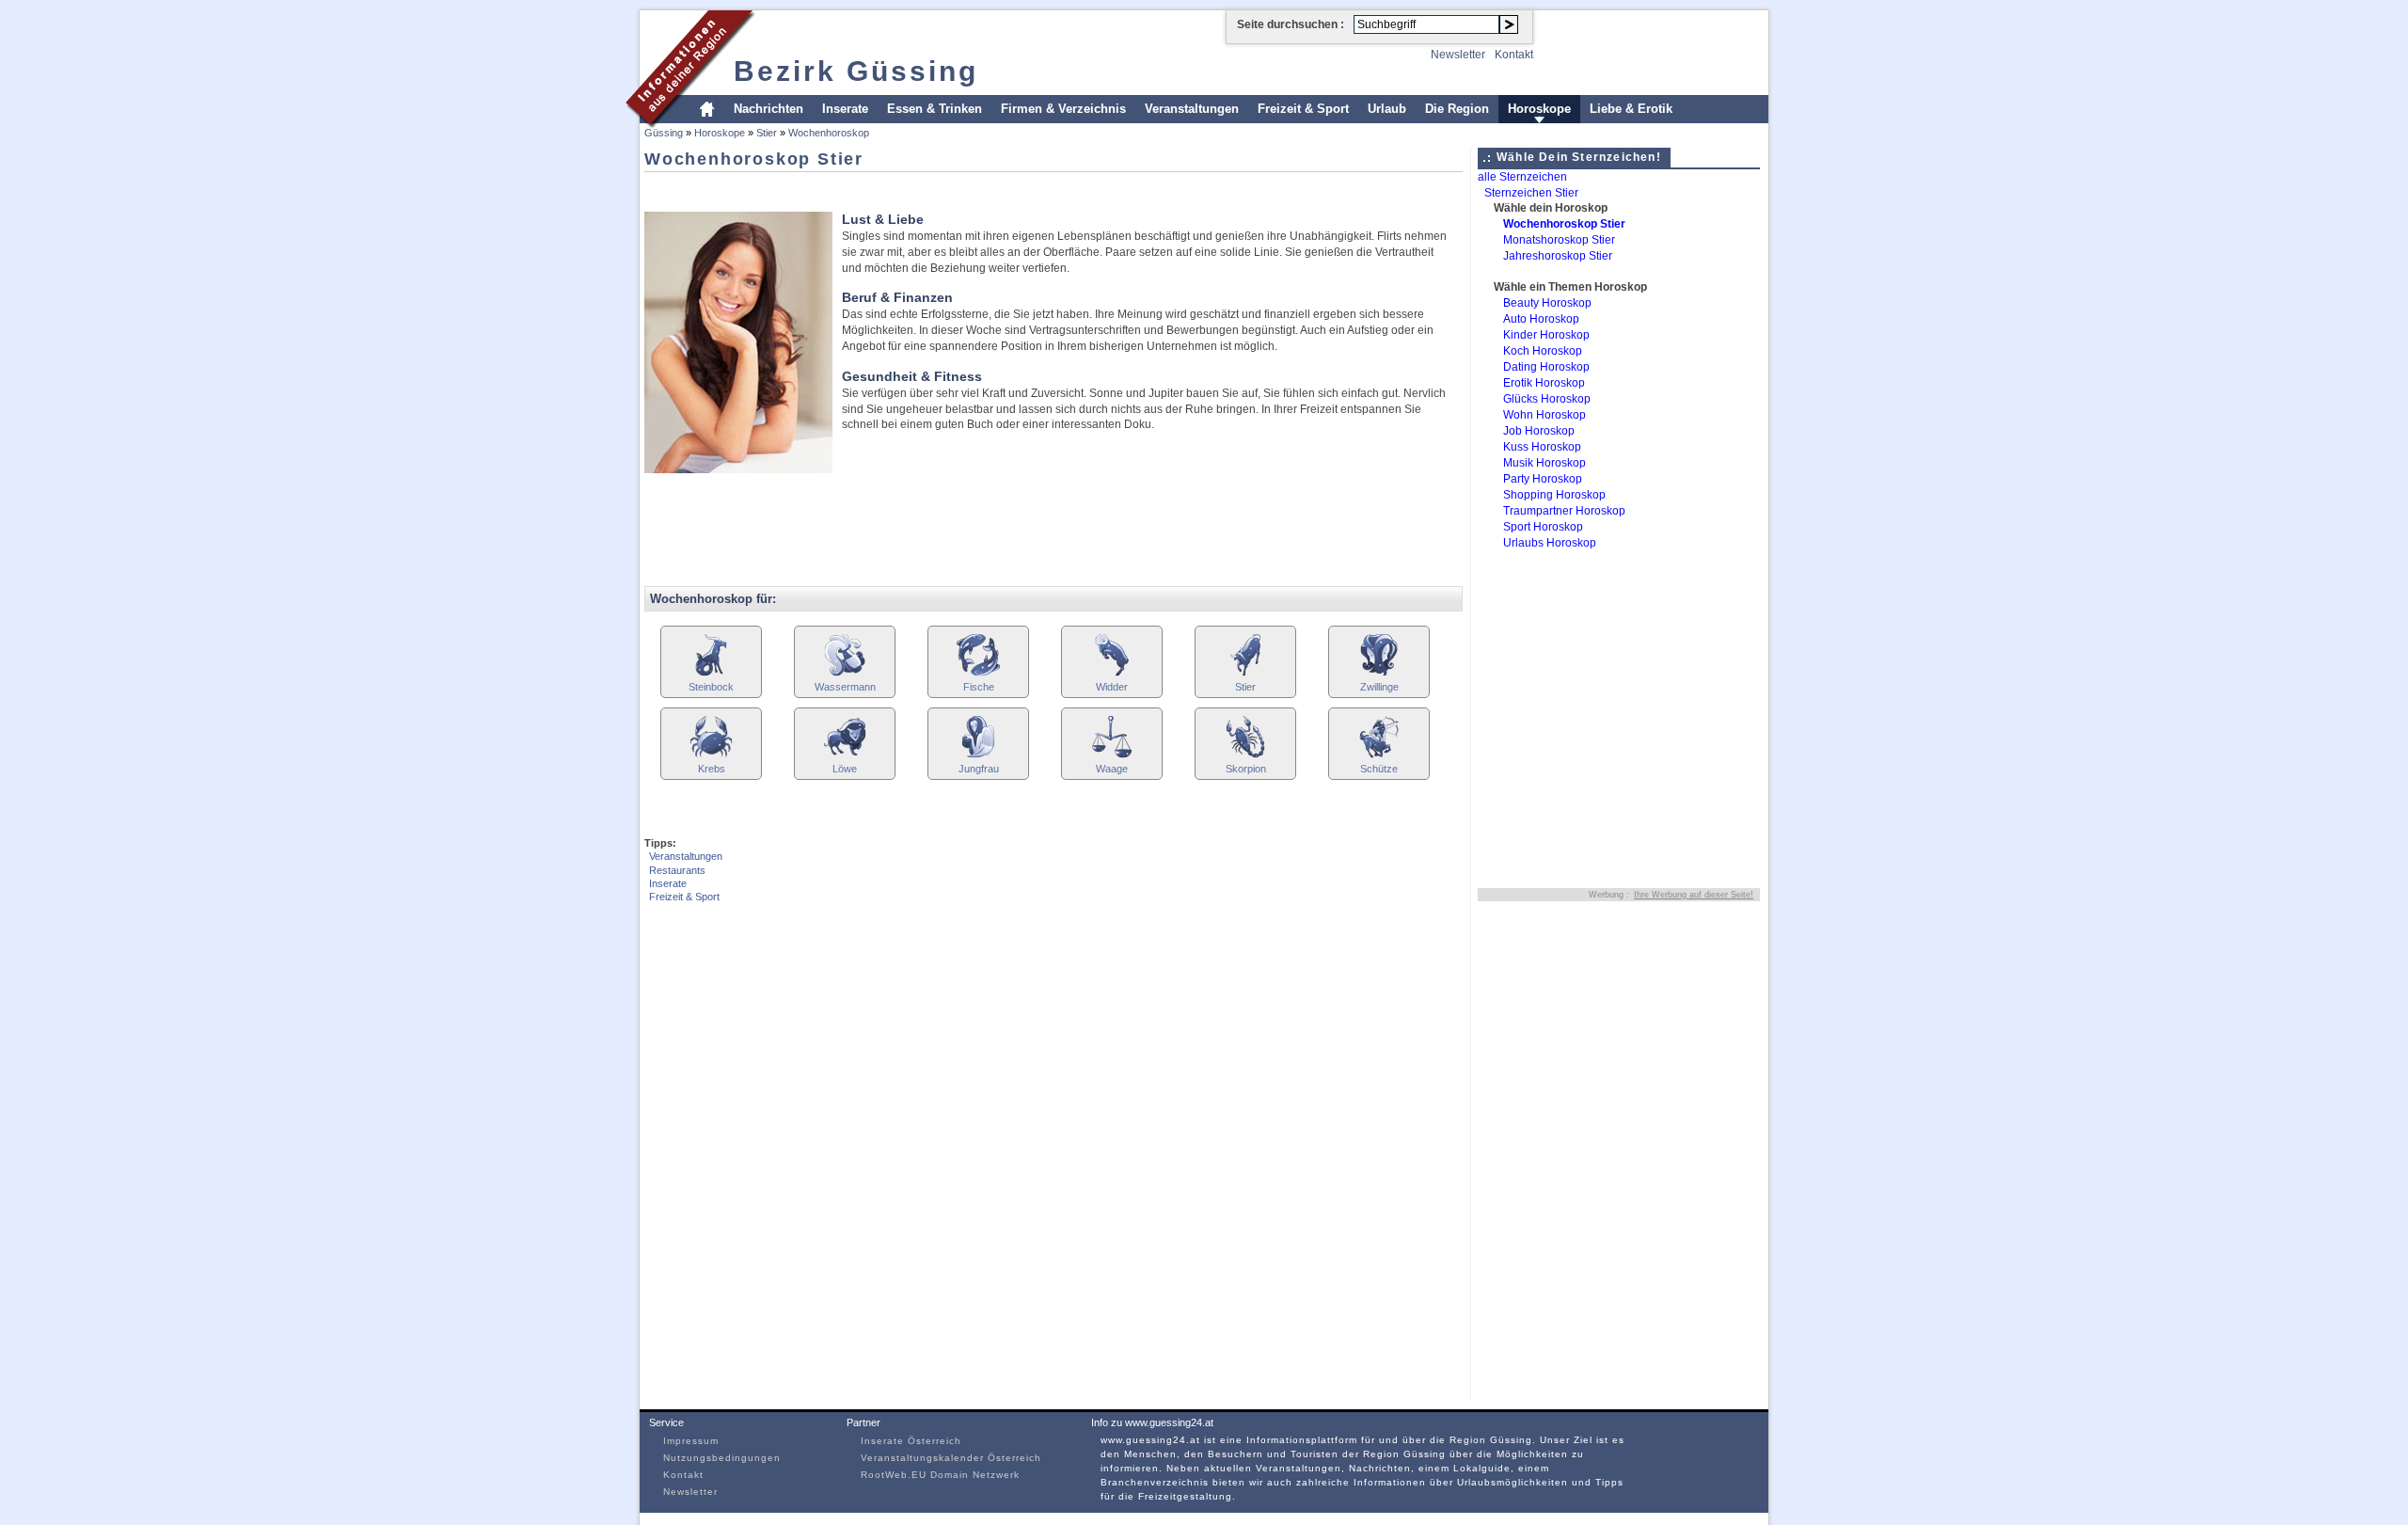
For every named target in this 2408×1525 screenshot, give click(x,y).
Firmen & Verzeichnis (1063, 109)
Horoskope (1539, 109)
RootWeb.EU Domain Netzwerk (940, 1475)
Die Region (1457, 109)
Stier (767, 133)
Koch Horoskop (1543, 351)
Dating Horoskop (1546, 367)
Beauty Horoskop (1547, 303)
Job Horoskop (1539, 431)
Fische (979, 687)
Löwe (845, 769)
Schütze (1379, 769)
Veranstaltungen (1192, 109)
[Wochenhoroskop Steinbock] (711, 674)
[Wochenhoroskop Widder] (1112, 674)
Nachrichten (768, 109)
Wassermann (845, 687)
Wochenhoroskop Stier (1564, 224)
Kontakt (1514, 55)
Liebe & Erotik (1631, 109)
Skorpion (1246, 769)
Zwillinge (1379, 687)
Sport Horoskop (1543, 527)
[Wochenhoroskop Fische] (978, 674)
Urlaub (1387, 109)
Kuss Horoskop (1542, 447)
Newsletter (1458, 55)
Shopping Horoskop (1554, 495)
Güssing (664, 133)
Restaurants (677, 870)
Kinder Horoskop (1546, 335)
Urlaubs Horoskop (1550, 543)
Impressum (691, 1441)
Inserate (845, 109)
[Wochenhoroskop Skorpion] (1245, 756)
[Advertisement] (987, 186)
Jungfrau (979, 769)
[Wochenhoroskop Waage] (1112, 756)
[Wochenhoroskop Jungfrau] (978, 756)
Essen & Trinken (935, 109)
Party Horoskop (1543, 479)
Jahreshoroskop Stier (1558, 256)
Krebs (712, 769)
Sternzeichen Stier (1531, 193)
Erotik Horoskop (1544, 383)
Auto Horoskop (1541, 319)
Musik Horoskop (1545, 463)
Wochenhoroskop (829, 133)
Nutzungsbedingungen (722, 1458)
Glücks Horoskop (1547, 399)
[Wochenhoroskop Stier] (1245, 674)
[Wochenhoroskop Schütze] (1379, 756)
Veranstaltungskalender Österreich (951, 1458)
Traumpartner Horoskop (1564, 511)
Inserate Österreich (911, 1441)
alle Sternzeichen (1522, 177)
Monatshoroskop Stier (1559, 240)
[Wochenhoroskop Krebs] (711, 756)
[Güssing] (691, 126)
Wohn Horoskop (1545, 415)
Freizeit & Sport (1303, 109)
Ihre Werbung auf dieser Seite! (1694, 895)
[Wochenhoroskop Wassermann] (845, 674)
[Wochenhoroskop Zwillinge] (1379, 674)
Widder (1112, 687)
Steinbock (711, 687)
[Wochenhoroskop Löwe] (845, 756)
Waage (1112, 769)
